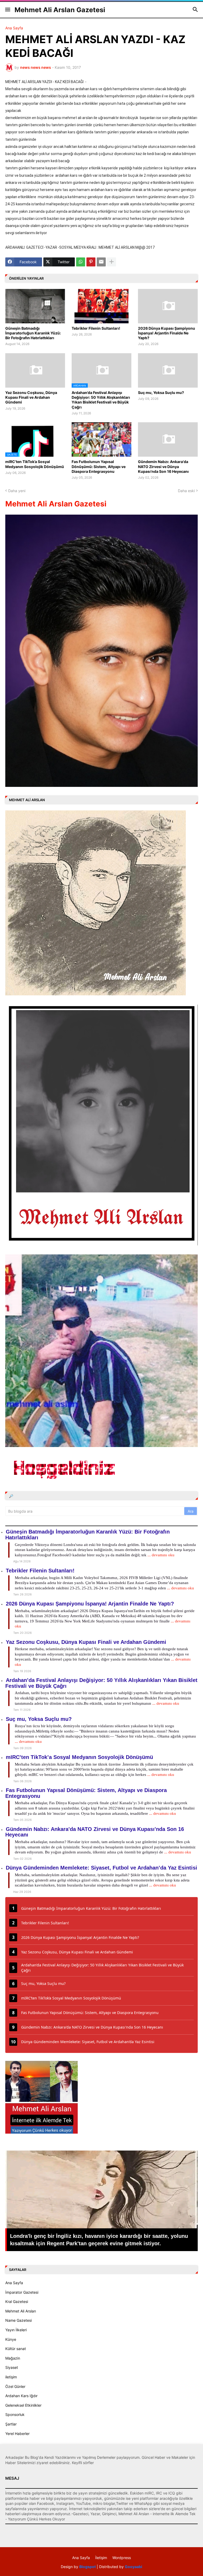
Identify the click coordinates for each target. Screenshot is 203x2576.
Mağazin (13, 2358)
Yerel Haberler (17, 2434)
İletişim (101, 2558)
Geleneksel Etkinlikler (23, 2405)
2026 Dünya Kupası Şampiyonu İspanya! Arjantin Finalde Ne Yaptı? (167, 333)
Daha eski (186, 491)
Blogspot (87, 2567)
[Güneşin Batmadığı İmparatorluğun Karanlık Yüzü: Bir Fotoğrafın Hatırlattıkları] (35, 306)
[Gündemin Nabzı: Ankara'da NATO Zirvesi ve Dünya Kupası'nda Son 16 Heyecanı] (168, 439)
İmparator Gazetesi (22, 2292)
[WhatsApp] (81, 262)
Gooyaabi (133, 2567)
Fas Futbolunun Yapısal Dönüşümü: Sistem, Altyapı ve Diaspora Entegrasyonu (99, 466)
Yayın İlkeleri (16, 2330)
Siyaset (12, 2367)
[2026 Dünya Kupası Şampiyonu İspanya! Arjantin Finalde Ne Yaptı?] (168, 306)
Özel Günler (15, 2386)
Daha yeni (17, 491)
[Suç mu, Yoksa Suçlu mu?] (168, 370)
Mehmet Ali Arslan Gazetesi (60, 10)
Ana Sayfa (14, 28)
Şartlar (11, 2424)
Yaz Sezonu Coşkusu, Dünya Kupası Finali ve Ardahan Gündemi (31, 397)
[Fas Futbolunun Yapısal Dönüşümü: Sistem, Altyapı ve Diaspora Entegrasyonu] (101, 439)
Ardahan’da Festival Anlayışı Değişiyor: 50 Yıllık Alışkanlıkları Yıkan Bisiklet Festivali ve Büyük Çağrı (101, 400)
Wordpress (122, 2558)
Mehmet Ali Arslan (21, 2311)
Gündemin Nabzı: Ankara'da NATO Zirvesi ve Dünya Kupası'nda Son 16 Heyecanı (163, 466)
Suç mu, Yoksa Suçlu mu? (161, 393)
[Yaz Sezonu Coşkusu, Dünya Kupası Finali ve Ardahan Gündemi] (35, 370)
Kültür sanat (16, 2349)
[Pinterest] (91, 262)
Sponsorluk (15, 2414)
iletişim (11, 2377)
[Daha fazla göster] (112, 262)
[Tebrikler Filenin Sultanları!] (101, 306)
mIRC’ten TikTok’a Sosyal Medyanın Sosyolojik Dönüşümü (35, 464)
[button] (7, 10)
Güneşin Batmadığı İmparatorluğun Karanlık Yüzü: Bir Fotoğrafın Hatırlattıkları (33, 333)
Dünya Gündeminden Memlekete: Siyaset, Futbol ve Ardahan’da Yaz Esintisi (101, 1868)
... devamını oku (161, 1555)
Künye (11, 2339)
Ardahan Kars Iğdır (21, 2396)
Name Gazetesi (19, 2320)
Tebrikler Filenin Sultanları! (96, 328)
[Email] (101, 262)
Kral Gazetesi (17, 2301)
